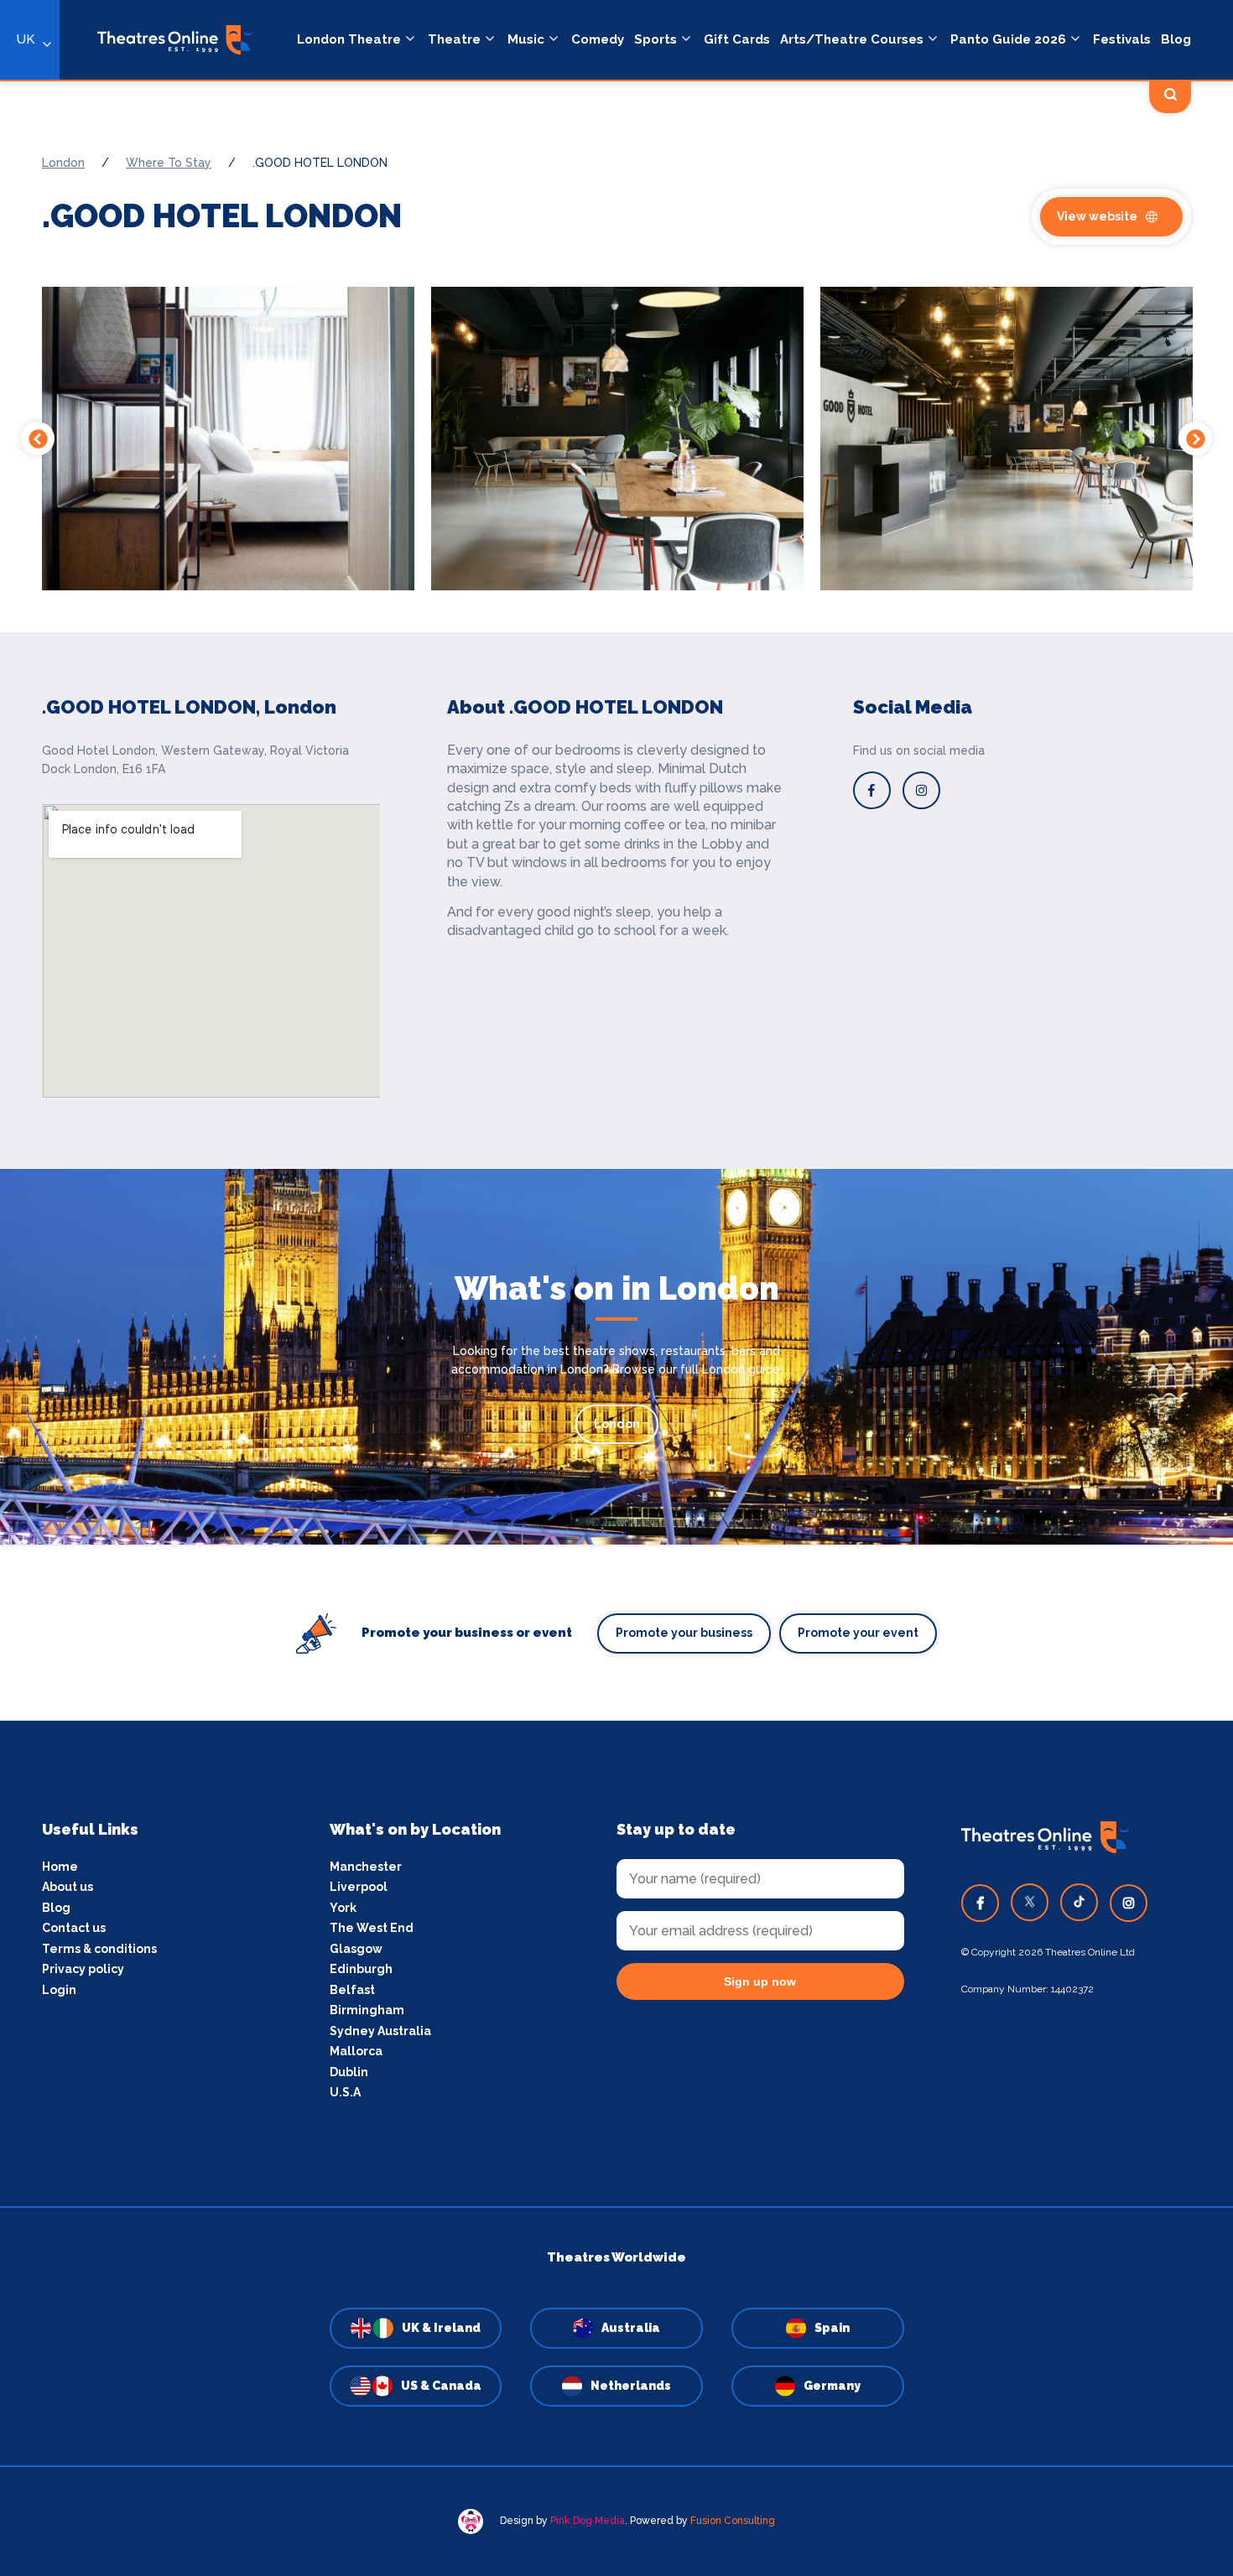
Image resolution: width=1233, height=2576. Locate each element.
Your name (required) (535, 1336)
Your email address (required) (561, 1244)
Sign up (617, 1439)
